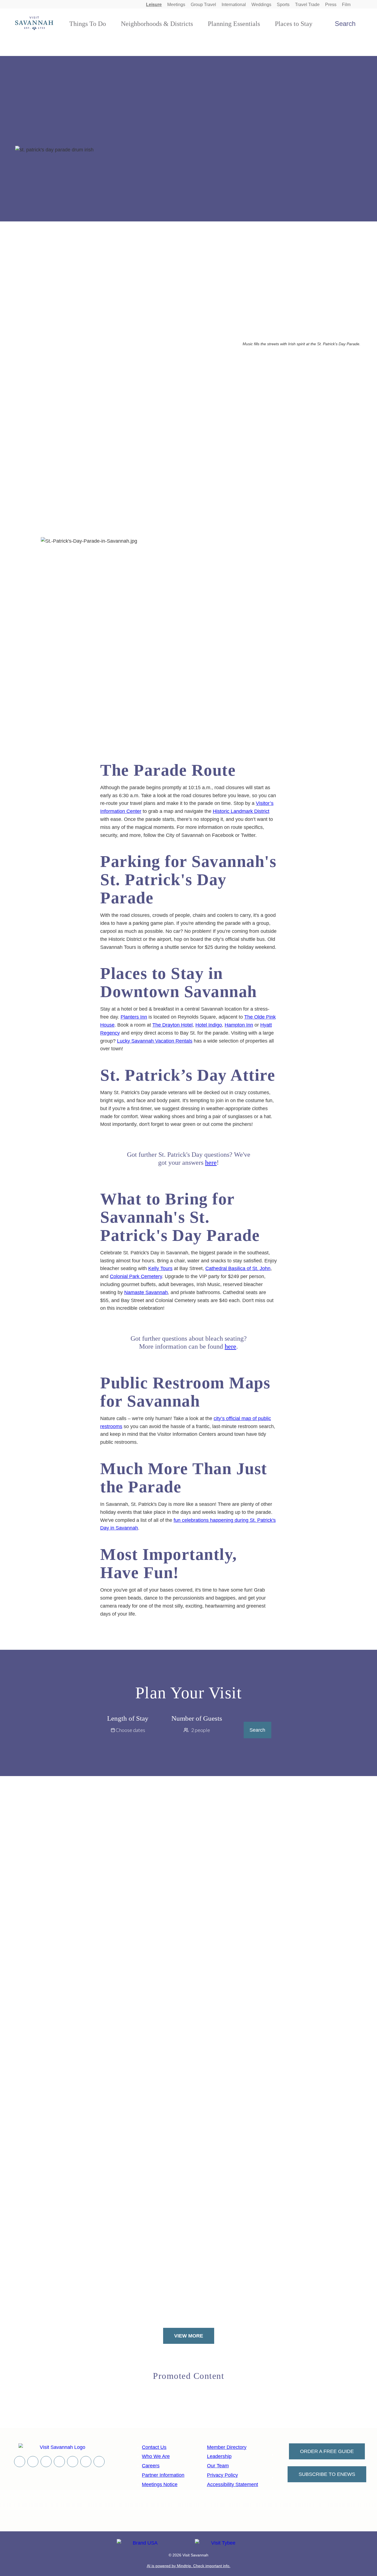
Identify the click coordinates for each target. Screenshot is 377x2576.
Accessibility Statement (233, 2484)
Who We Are (156, 2456)
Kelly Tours (160, 1268)
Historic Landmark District (241, 811)
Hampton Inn (239, 1025)
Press (331, 5)
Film (346, 5)
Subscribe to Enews (327, 2474)
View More (189, 2336)
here (211, 1163)
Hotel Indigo (209, 1025)
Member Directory (227, 2447)
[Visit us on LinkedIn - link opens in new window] (99, 2462)
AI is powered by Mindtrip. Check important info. (189, 2566)
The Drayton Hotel (172, 1025)
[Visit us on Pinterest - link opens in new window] (73, 2462)
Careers (151, 2466)
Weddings (261, 5)
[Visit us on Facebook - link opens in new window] (20, 2462)
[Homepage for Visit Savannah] (34, 23)
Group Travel (203, 5)
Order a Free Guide (327, 2451)
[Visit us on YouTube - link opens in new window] (59, 2462)
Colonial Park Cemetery (136, 1276)
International (234, 5)
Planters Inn (134, 1017)
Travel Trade (307, 5)
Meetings (176, 5)
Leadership (219, 2456)
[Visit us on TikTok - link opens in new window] (86, 2462)
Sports (283, 5)
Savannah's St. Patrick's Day (107, 366)
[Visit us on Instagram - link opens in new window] (46, 2462)
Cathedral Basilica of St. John (238, 1268)
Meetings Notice (160, 2484)
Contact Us (154, 2447)
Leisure (154, 5)
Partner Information (163, 2475)
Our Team (218, 2466)
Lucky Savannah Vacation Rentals (155, 1041)
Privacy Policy (222, 2475)
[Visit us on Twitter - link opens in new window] (33, 2462)
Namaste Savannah (146, 1292)
